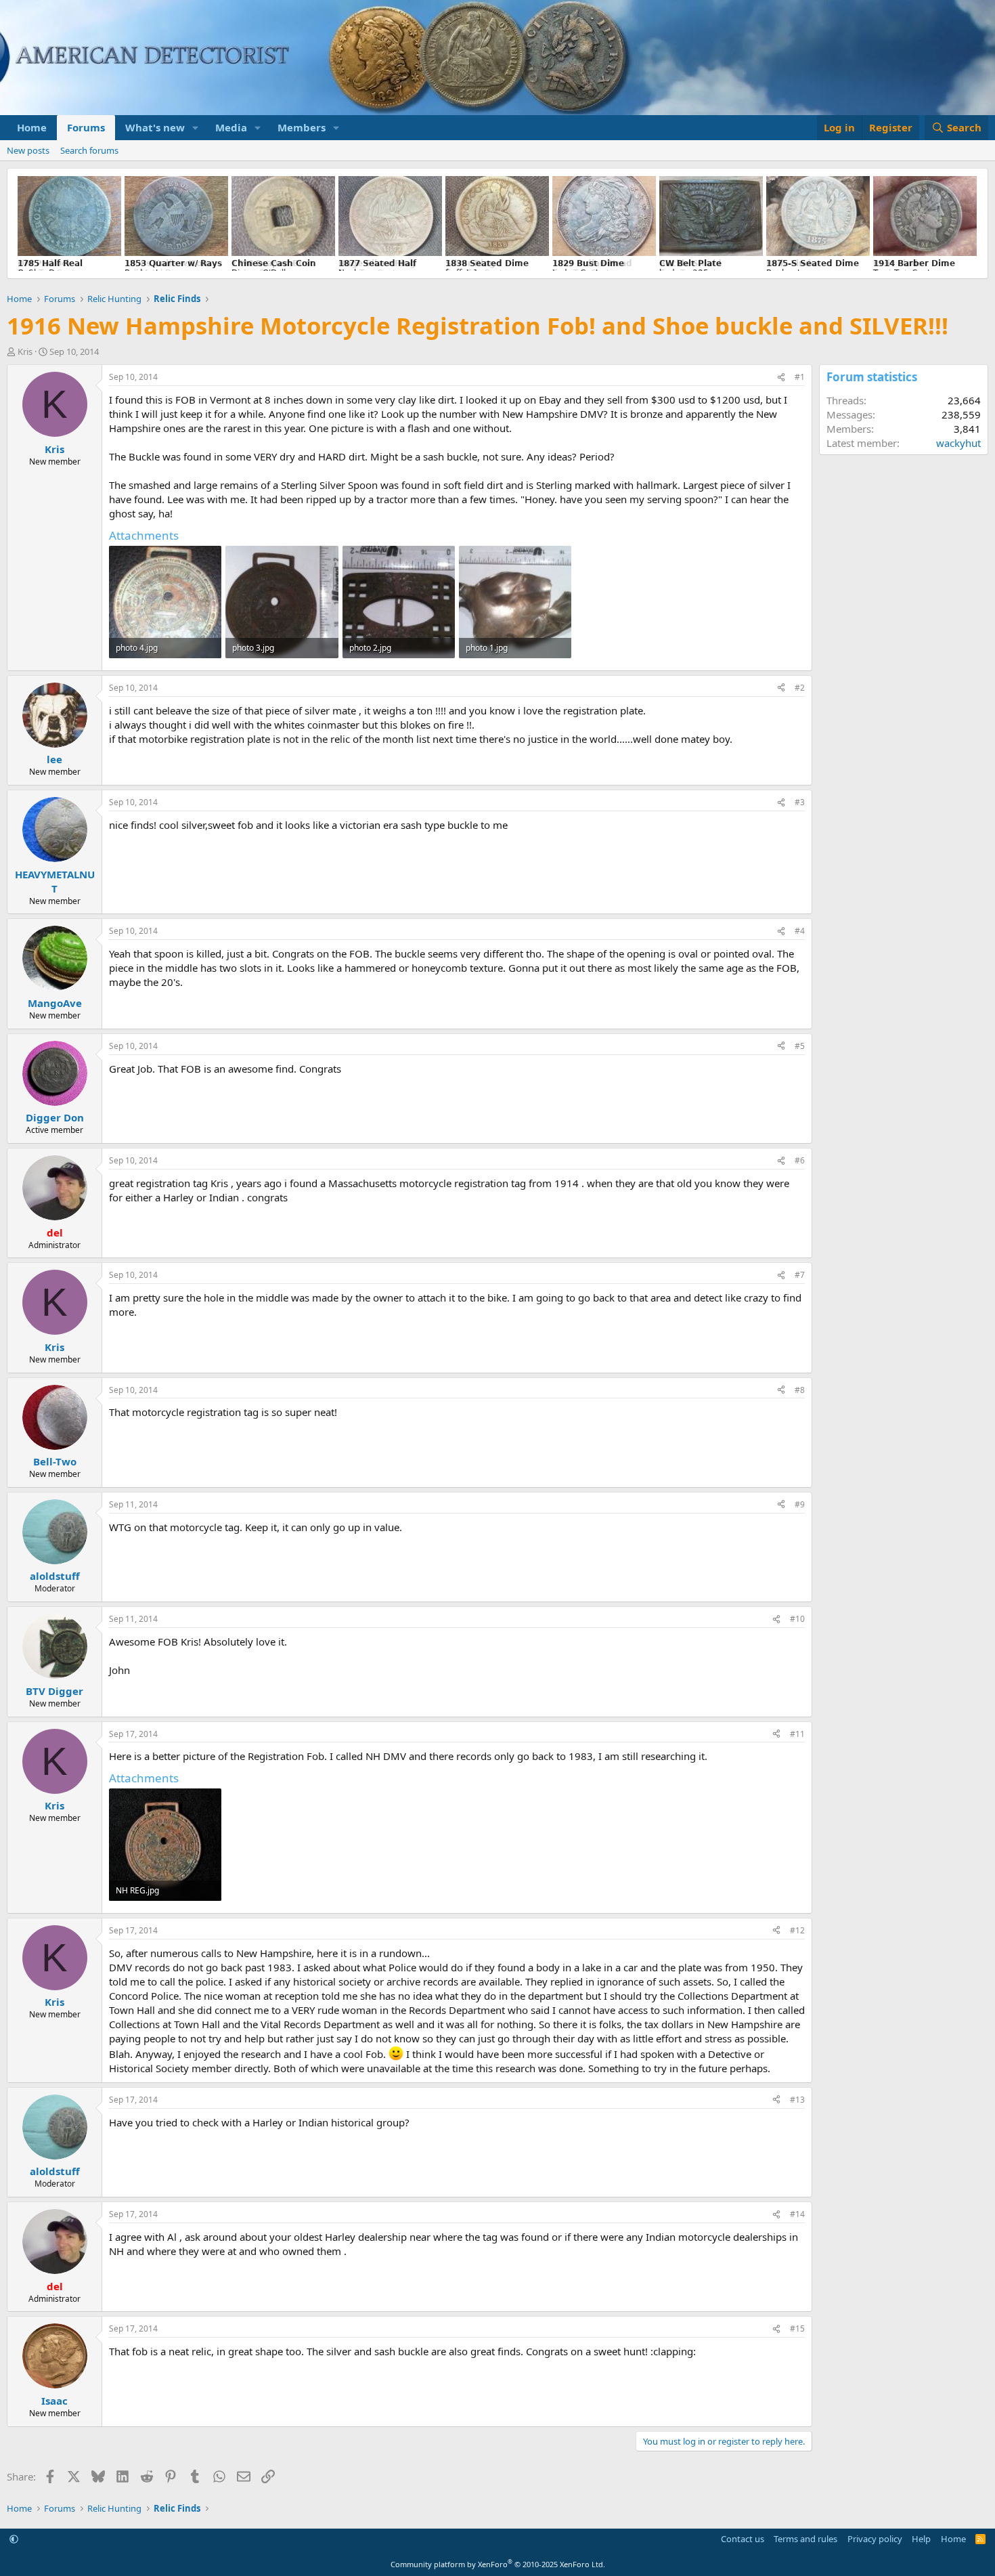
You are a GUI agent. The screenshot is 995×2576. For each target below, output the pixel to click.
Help (921, 2539)
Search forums (89, 150)
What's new (155, 127)
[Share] (781, 378)
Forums (86, 127)
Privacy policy (875, 2539)
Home (32, 127)
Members (302, 127)
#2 (800, 688)
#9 (800, 1504)
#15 (797, 2328)
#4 (800, 931)
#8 (800, 1390)
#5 (800, 1046)
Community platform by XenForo (498, 2564)
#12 (797, 1930)
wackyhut (958, 443)
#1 (800, 377)
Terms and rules (805, 2539)
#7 (800, 1275)
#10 (797, 1619)
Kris (25, 351)
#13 (797, 2100)
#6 (800, 1160)
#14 (797, 2214)
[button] (196, 128)
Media (231, 127)
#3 (800, 802)
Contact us (743, 2539)
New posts (28, 150)
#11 (797, 1734)
